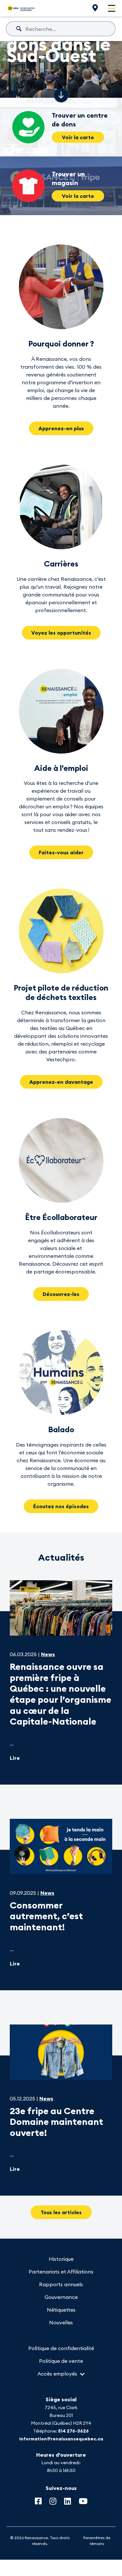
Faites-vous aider (61, 852)
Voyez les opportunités (61, 633)
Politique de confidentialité (61, 2348)
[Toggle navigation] (112, 8)
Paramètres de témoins (97, 2541)
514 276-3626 (73, 2431)
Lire (15, 1758)
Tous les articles (61, 2212)
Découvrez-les (61, 1294)
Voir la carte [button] (78, 137)
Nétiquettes (61, 2310)
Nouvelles (61, 2322)
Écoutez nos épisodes (61, 1506)
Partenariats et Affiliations (61, 2272)
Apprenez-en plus (61, 428)
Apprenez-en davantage (61, 1082)
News (48, 1654)
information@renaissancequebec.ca (61, 2439)
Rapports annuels (61, 2284)
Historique (61, 2259)
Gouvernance (61, 2297)
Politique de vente (61, 2361)
